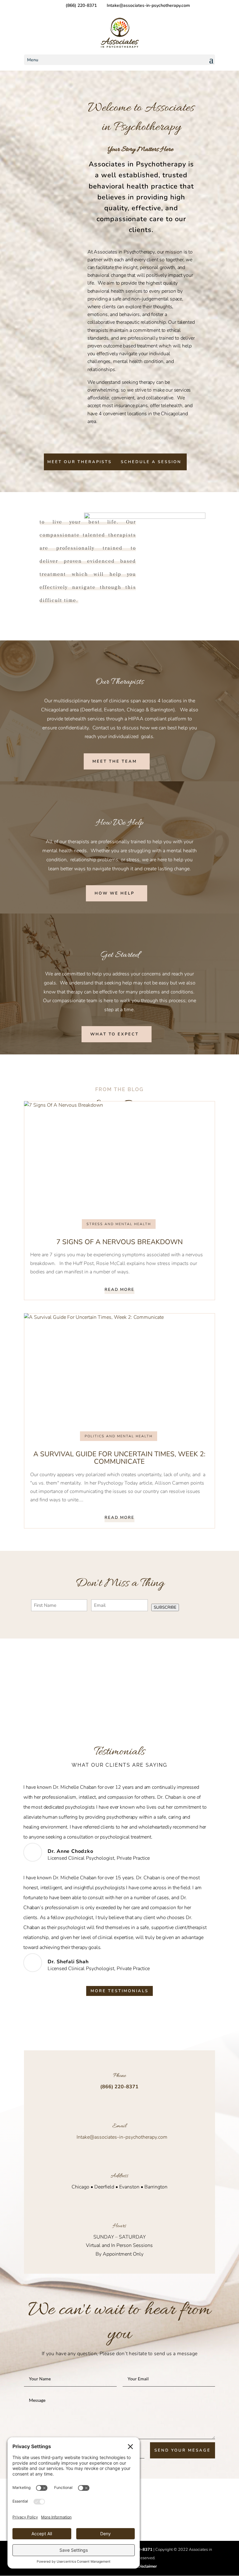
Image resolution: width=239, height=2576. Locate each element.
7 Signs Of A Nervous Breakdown (119, 1242)
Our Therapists (120, 682)
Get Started (119, 955)
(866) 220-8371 (81, 5)
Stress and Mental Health (119, 1224)
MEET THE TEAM (115, 761)
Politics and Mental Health (119, 1436)
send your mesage (183, 2450)
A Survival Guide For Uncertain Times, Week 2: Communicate (119, 1458)
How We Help (120, 823)
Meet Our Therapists (80, 462)
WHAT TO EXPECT (115, 1034)
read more (119, 1290)
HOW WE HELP (115, 893)
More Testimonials (119, 1991)
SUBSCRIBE (165, 1607)
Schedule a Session (151, 462)
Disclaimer (147, 2566)
